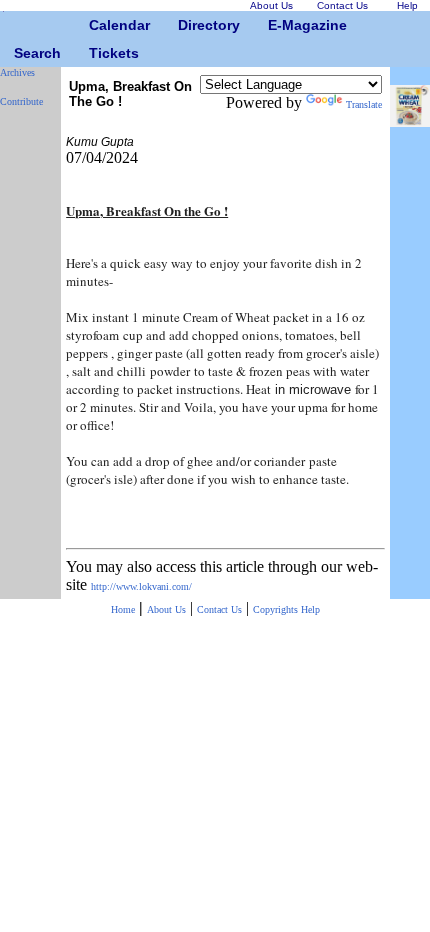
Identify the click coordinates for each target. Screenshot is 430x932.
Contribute (21, 101)
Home (123, 609)
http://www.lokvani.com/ (141, 586)
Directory (185, 25)
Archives (17, 72)
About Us (166, 609)
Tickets (96, 53)
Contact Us (219, 609)
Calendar (96, 25)
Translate (364, 104)
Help (310, 609)
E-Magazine (275, 25)
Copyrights (277, 609)
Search (21, 53)
